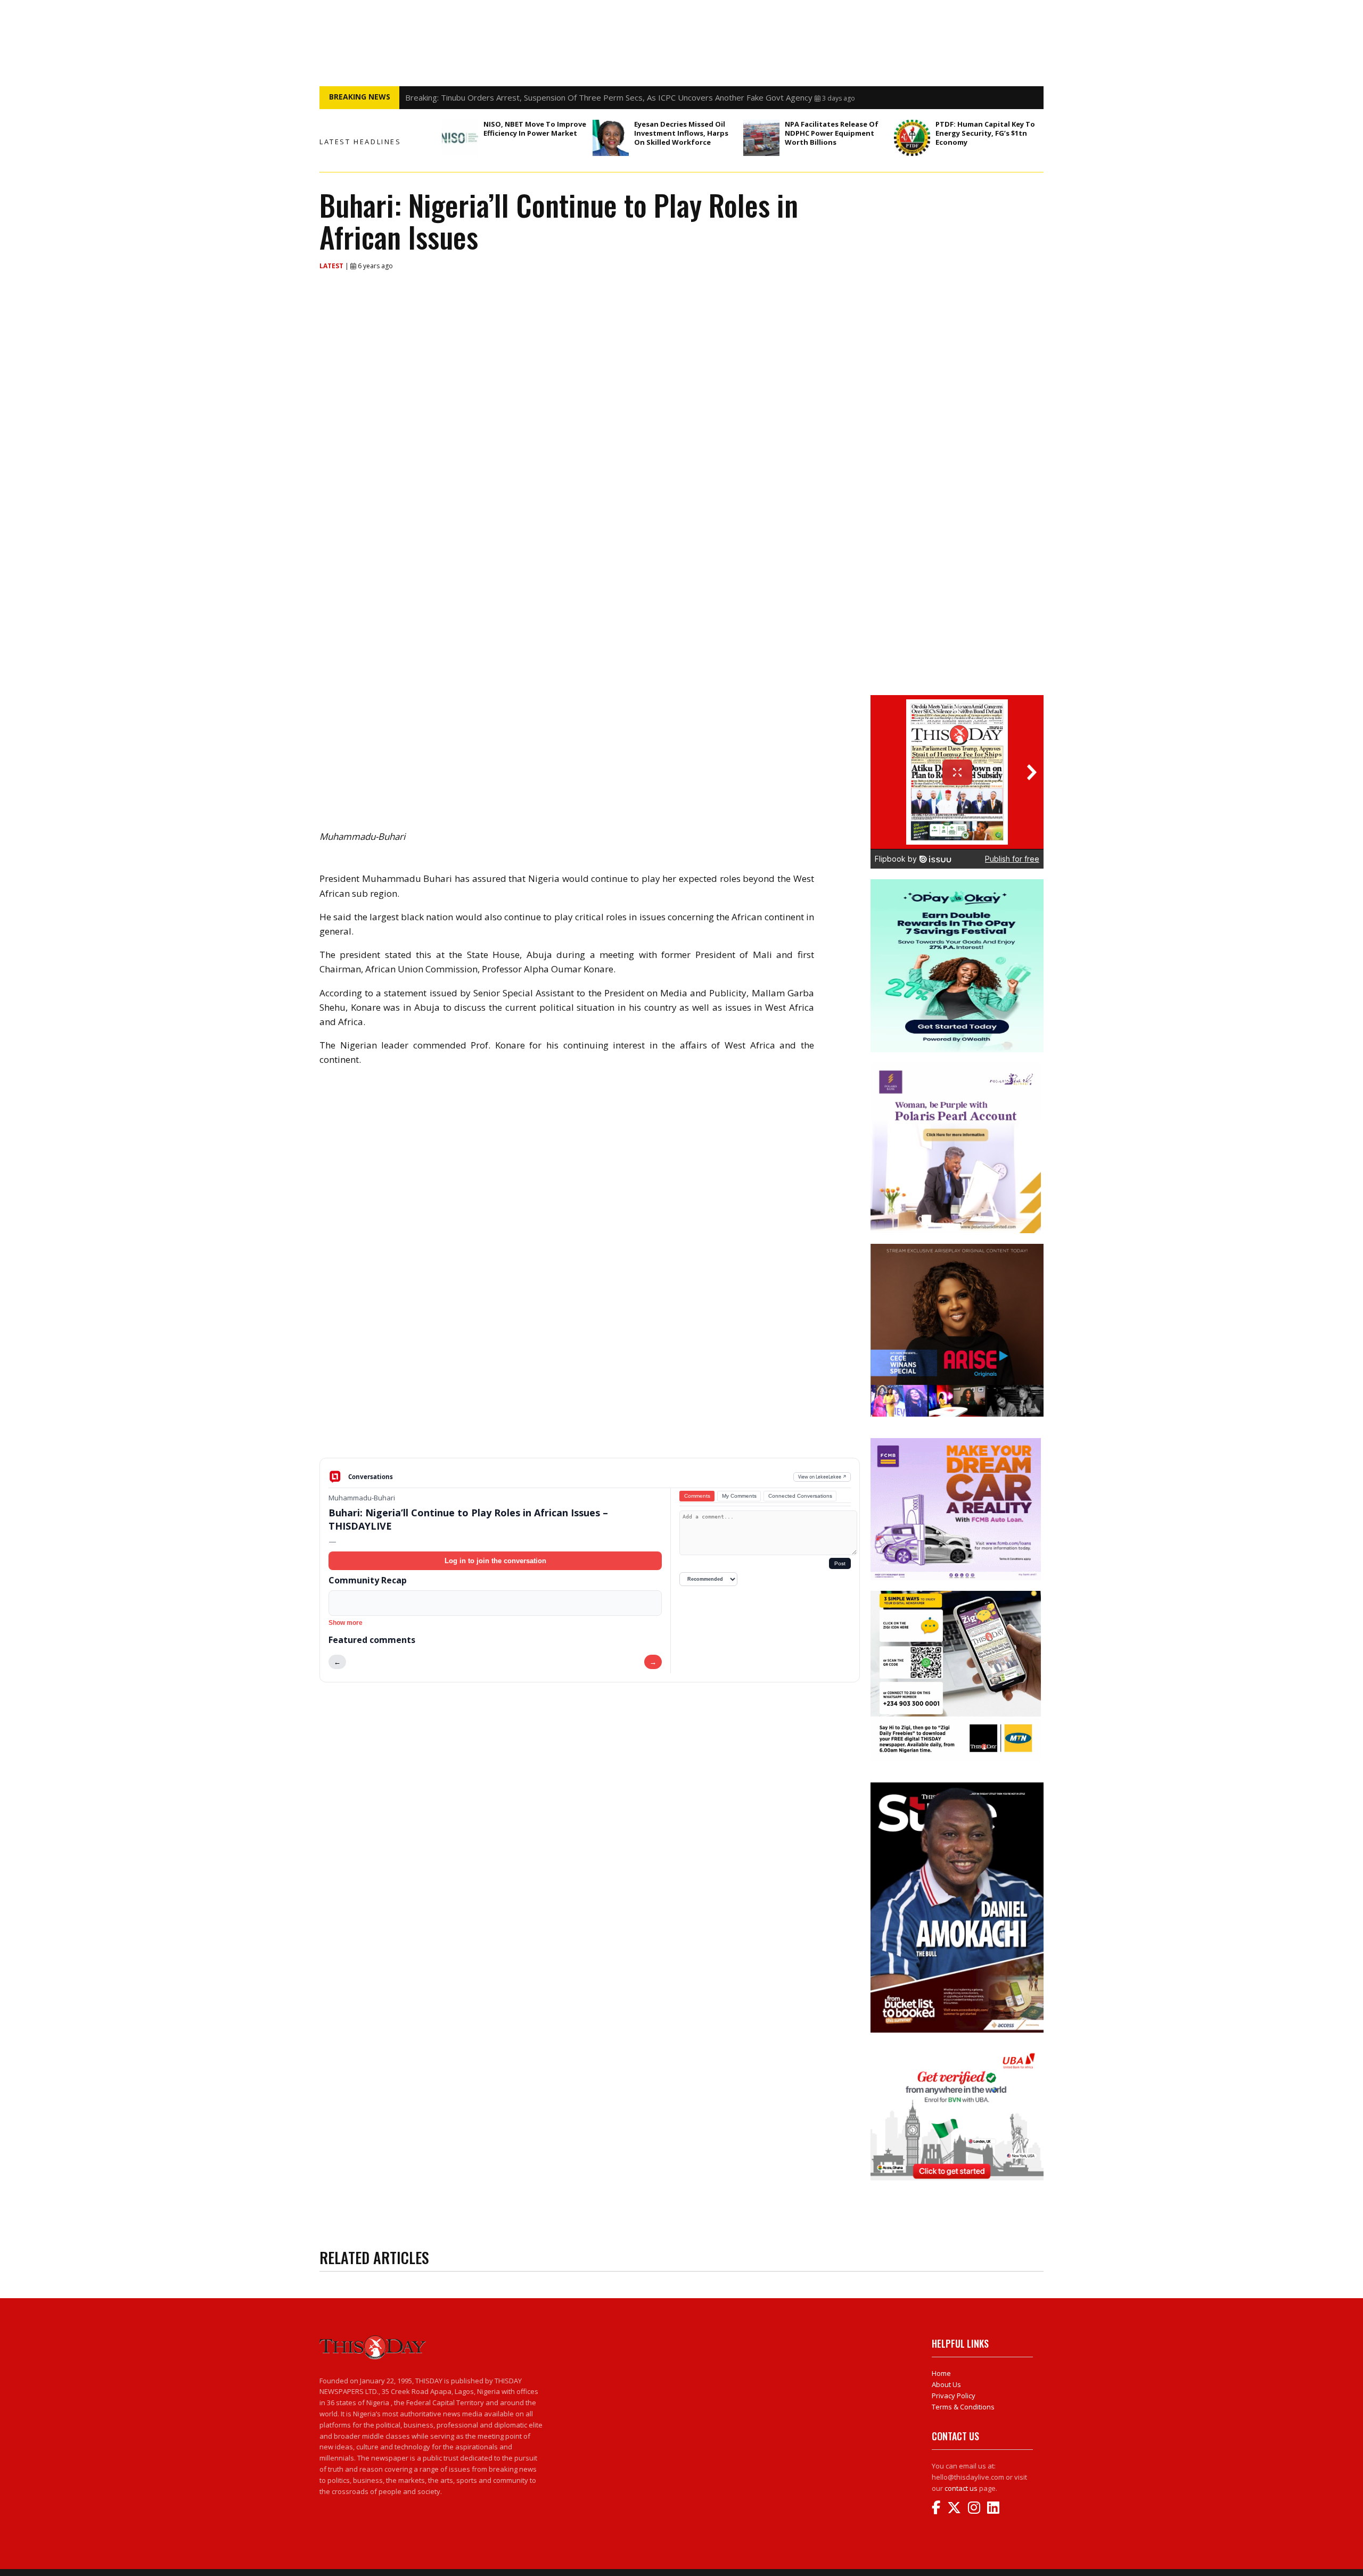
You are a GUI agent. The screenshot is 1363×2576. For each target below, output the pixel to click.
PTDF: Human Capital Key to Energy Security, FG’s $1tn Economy (985, 133)
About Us (946, 2384)
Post (840, 1563)
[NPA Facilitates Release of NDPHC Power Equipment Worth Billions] (761, 138)
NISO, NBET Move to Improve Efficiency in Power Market (535, 129)
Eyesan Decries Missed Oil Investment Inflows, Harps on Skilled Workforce (681, 133)
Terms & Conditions (963, 2407)
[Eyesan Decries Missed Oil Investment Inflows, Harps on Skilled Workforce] (611, 138)
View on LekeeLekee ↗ (822, 1477)
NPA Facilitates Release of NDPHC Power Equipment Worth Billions (832, 133)
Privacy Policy (954, 2396)
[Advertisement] (590, 1375)
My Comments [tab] (739, 1496)
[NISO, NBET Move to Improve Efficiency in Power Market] (460, 138)
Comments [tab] (697, 1496)
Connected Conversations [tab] (800, 1496)
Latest (332, 266)
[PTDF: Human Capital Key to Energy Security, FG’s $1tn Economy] (912, 138)
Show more (346, 1623)
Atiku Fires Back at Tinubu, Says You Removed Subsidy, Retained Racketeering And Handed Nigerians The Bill (605, 97)
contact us (961, 2488)
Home (941, 2373)
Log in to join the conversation (495, 1561)
